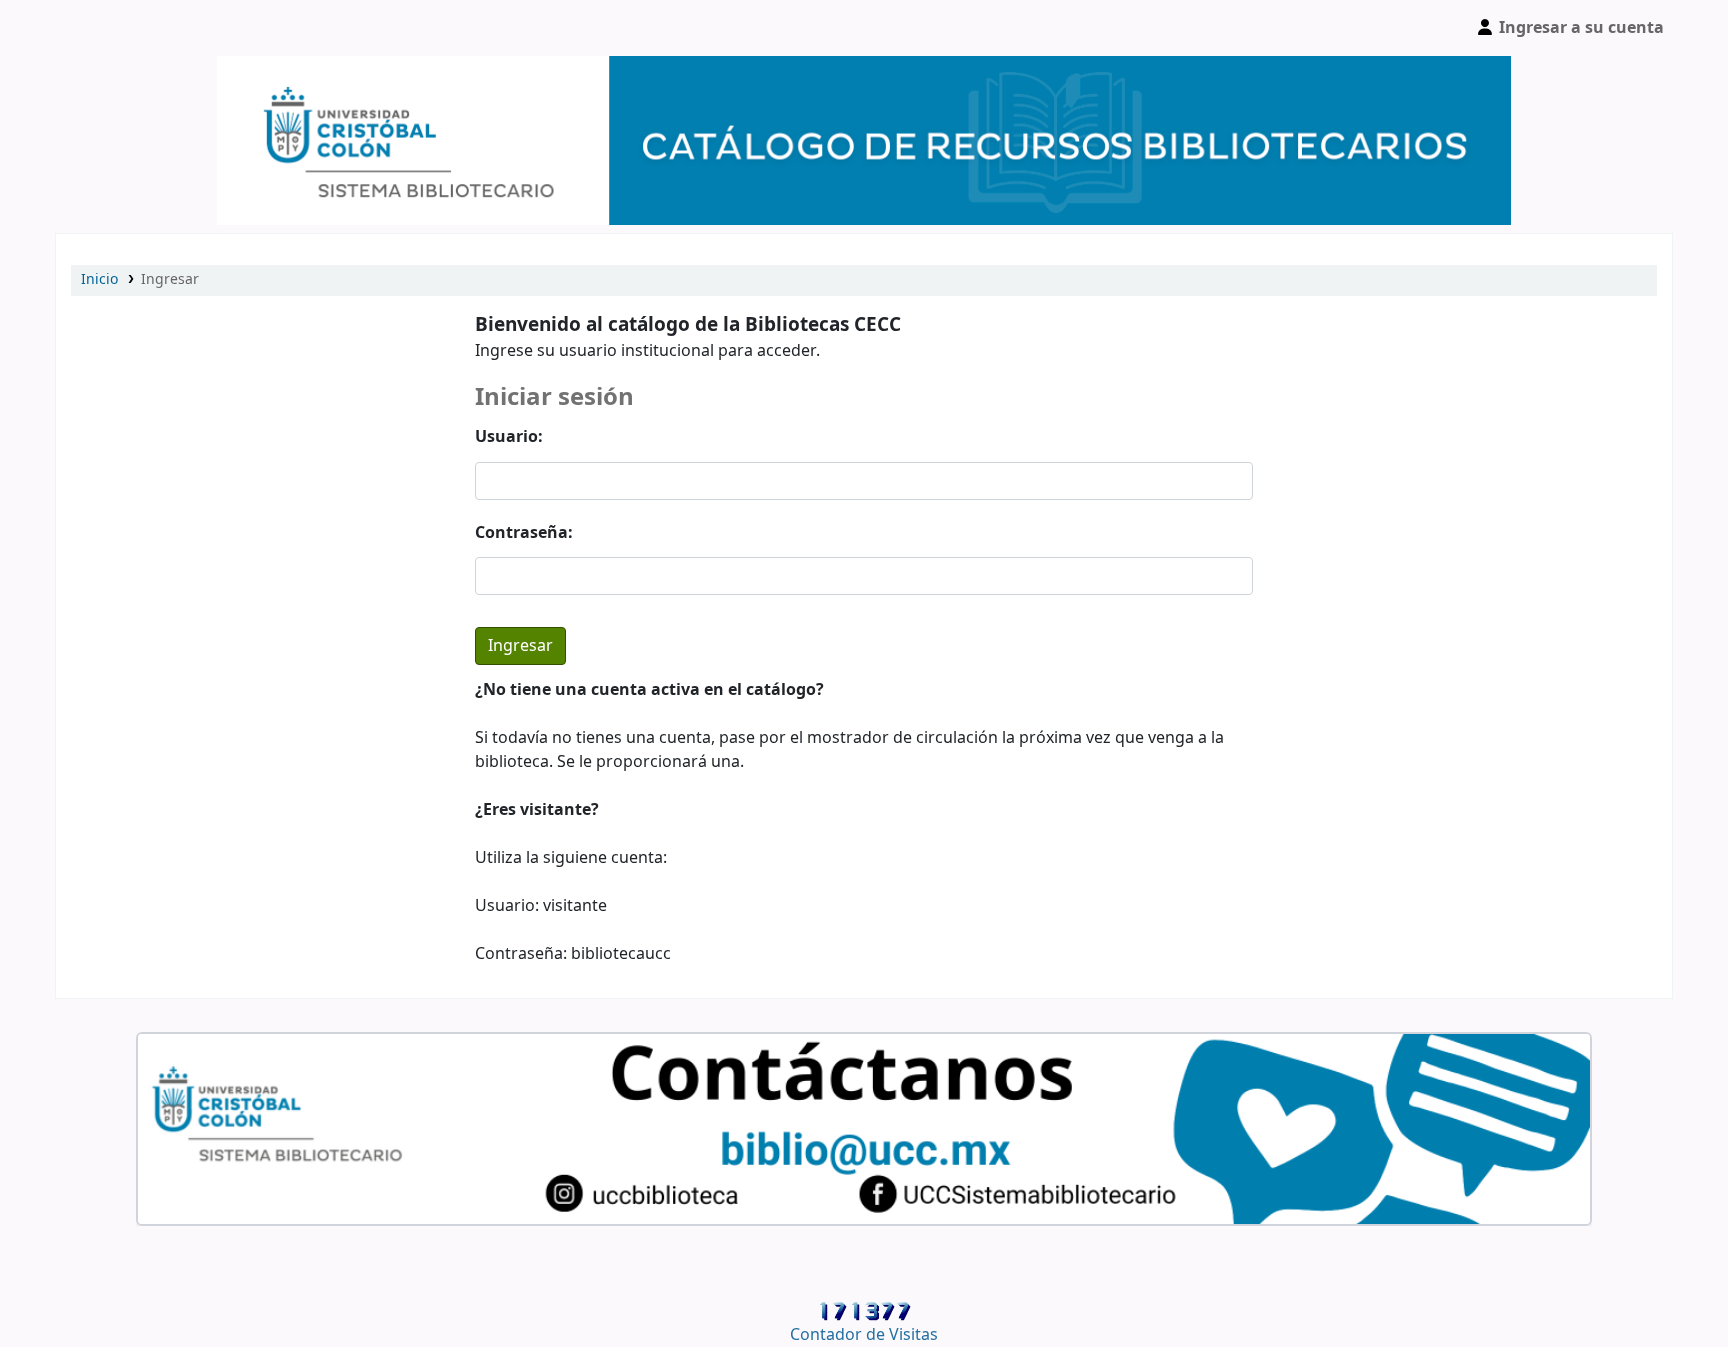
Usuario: (509, 437)
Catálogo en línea (106, 28)
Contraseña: (524, 533)
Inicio (99, 279)
